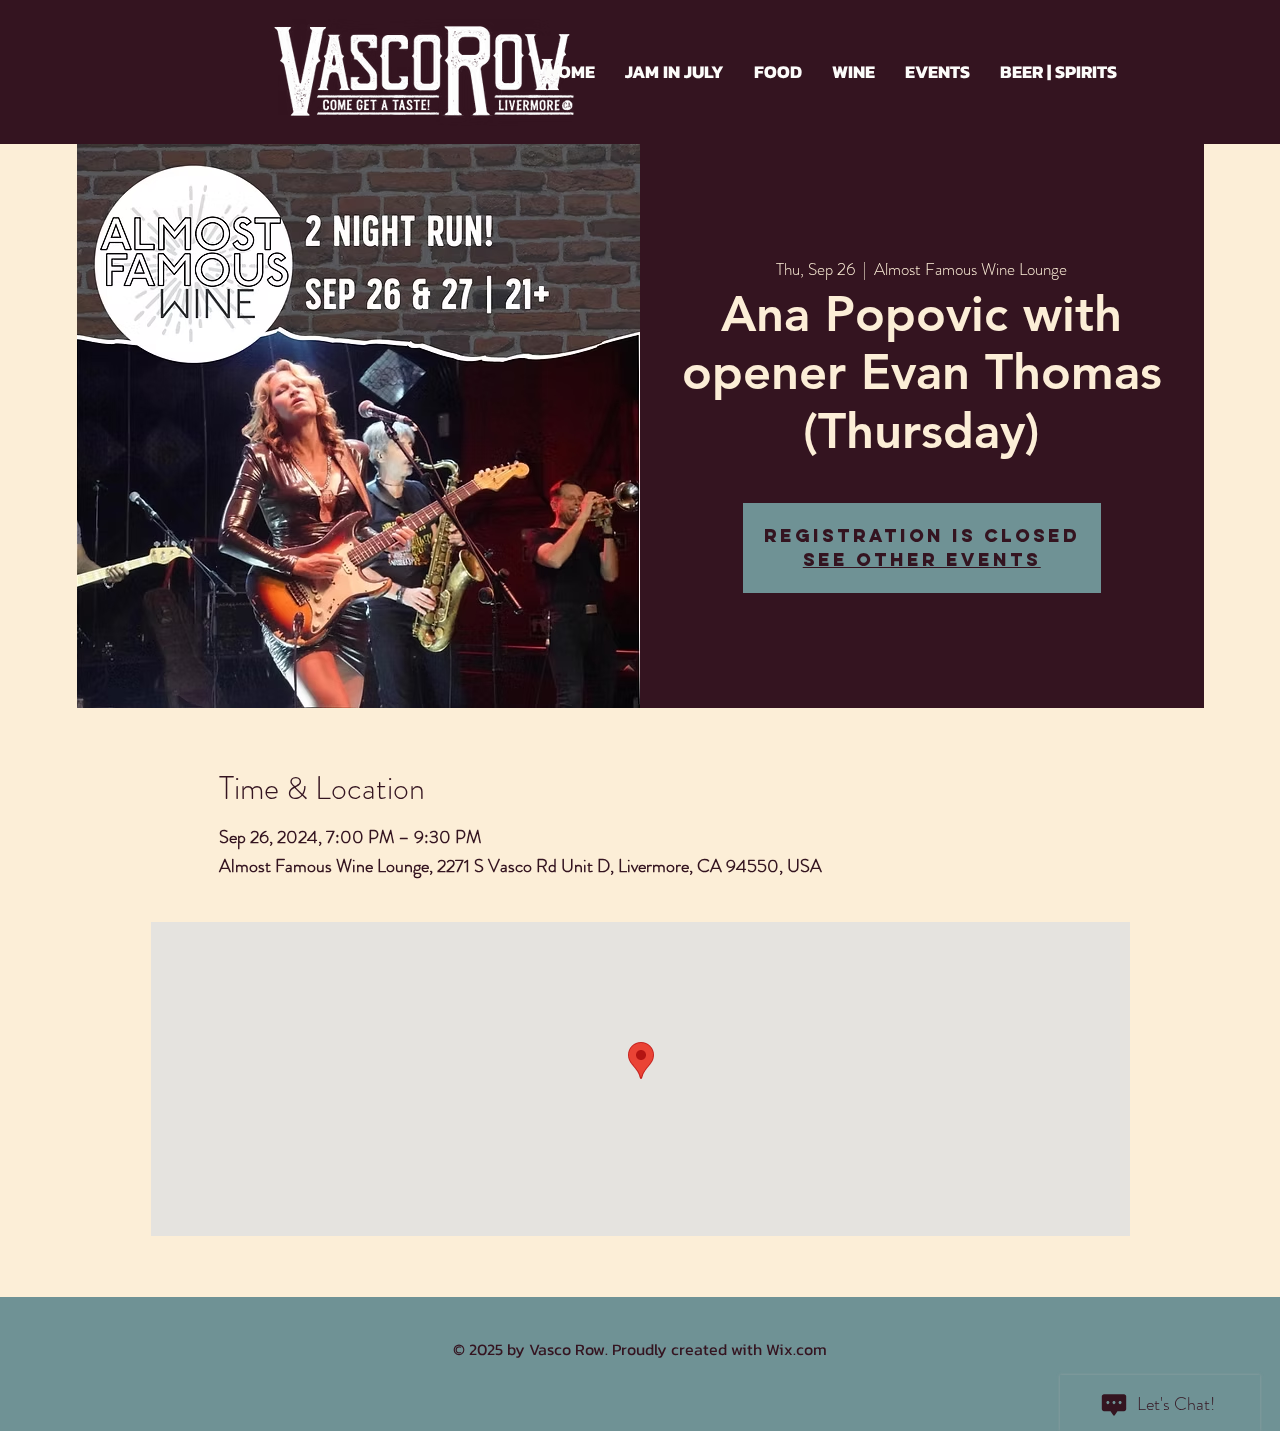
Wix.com (796, 1349)
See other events (922, 559)
